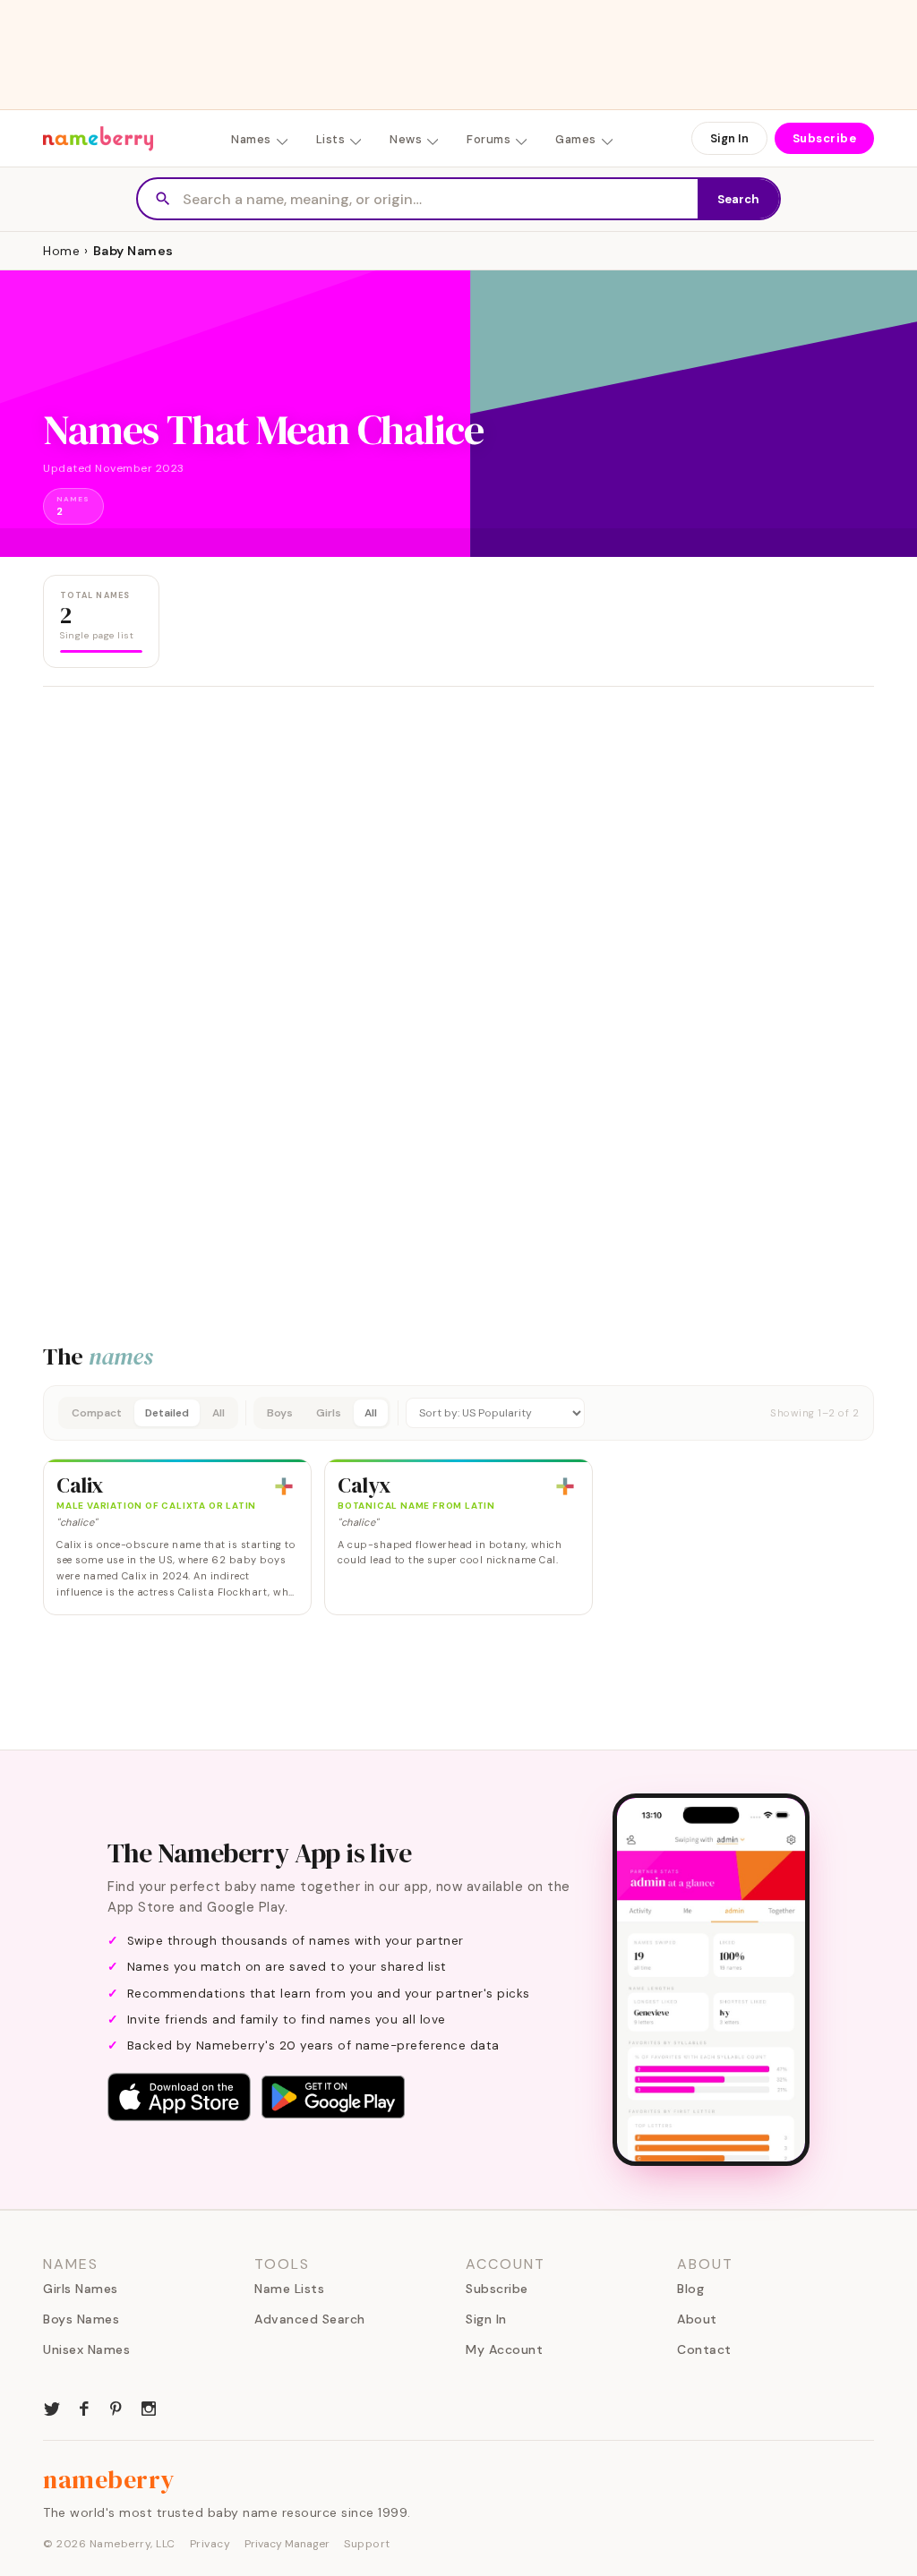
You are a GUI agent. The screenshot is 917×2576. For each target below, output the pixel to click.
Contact (704, 2349)
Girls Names (81, 2289)
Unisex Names (86, 2349)
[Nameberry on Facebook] (84, 2407)
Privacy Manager (287, 2544)
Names (251, 139)
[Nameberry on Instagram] (149, 2407)
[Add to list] (284, 1486)
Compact (97, 1413)
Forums (488, 139)
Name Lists (289, 2289)
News (406, 139)
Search (738, 199)
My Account (504, 2349)
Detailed (167, 1413)
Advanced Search (310, 2319)
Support (367, 2544)
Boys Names (81, 2319)
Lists (331, 139)
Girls (329, 1413)
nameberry (109, 2479)
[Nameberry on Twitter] (52, 2407)
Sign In (729, 138)
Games (576, 139)
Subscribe (825, 138)
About (697, 2319)
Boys (280, 1413)
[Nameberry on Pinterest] (116, 2407)
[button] (458, 1413)
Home (61, 251)
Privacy (210, 2544)
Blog (690, 2289)
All (219, 1413)
